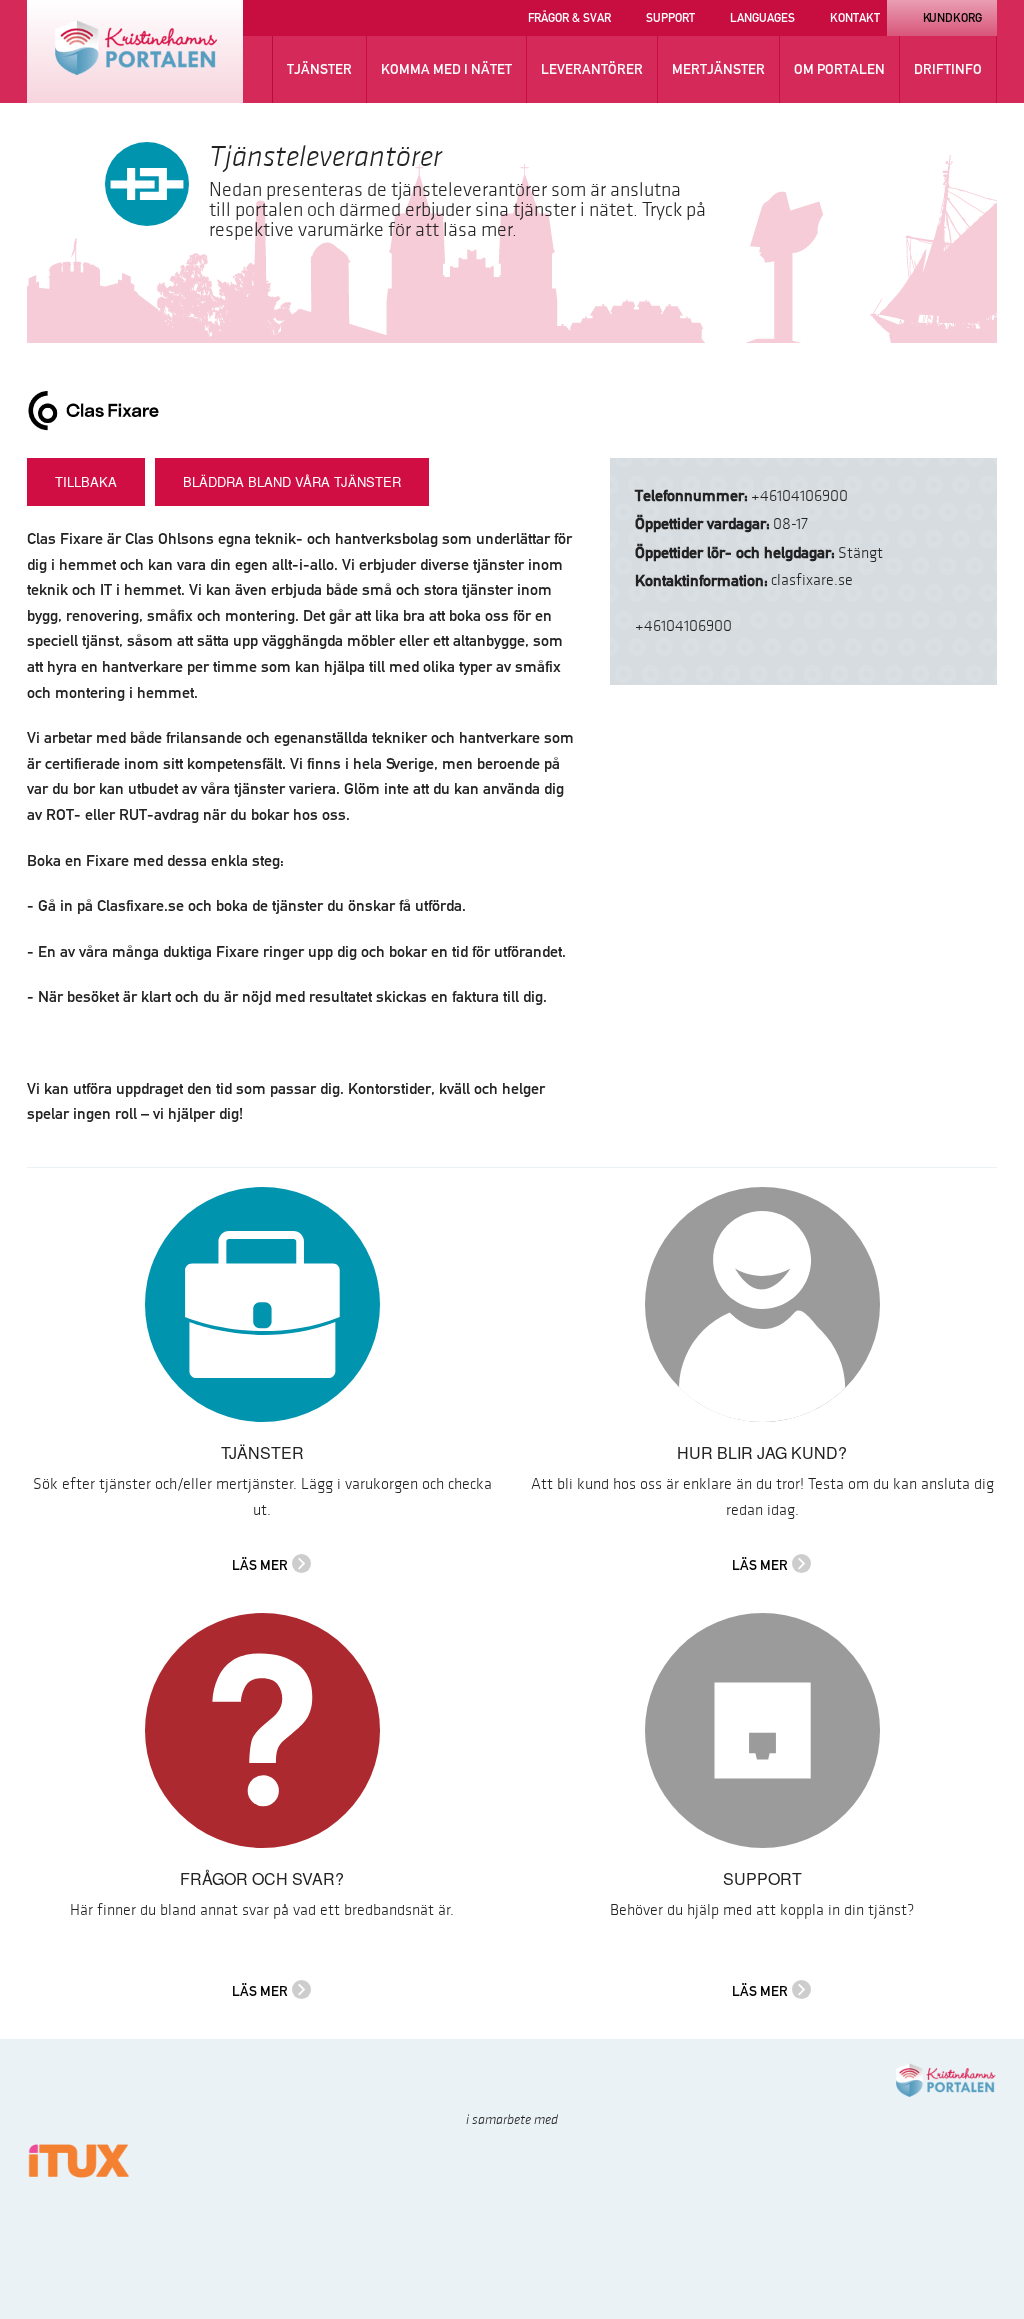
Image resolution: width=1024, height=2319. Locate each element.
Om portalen (839, 69)
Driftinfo (948, 69)
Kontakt (855, 17)
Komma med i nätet (446, 69)
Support (670, 17)
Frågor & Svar (569, 17)
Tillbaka (86, 481)
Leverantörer (592, 69)
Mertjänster (718, 69)
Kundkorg (952, 17)
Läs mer (260, 1565)
